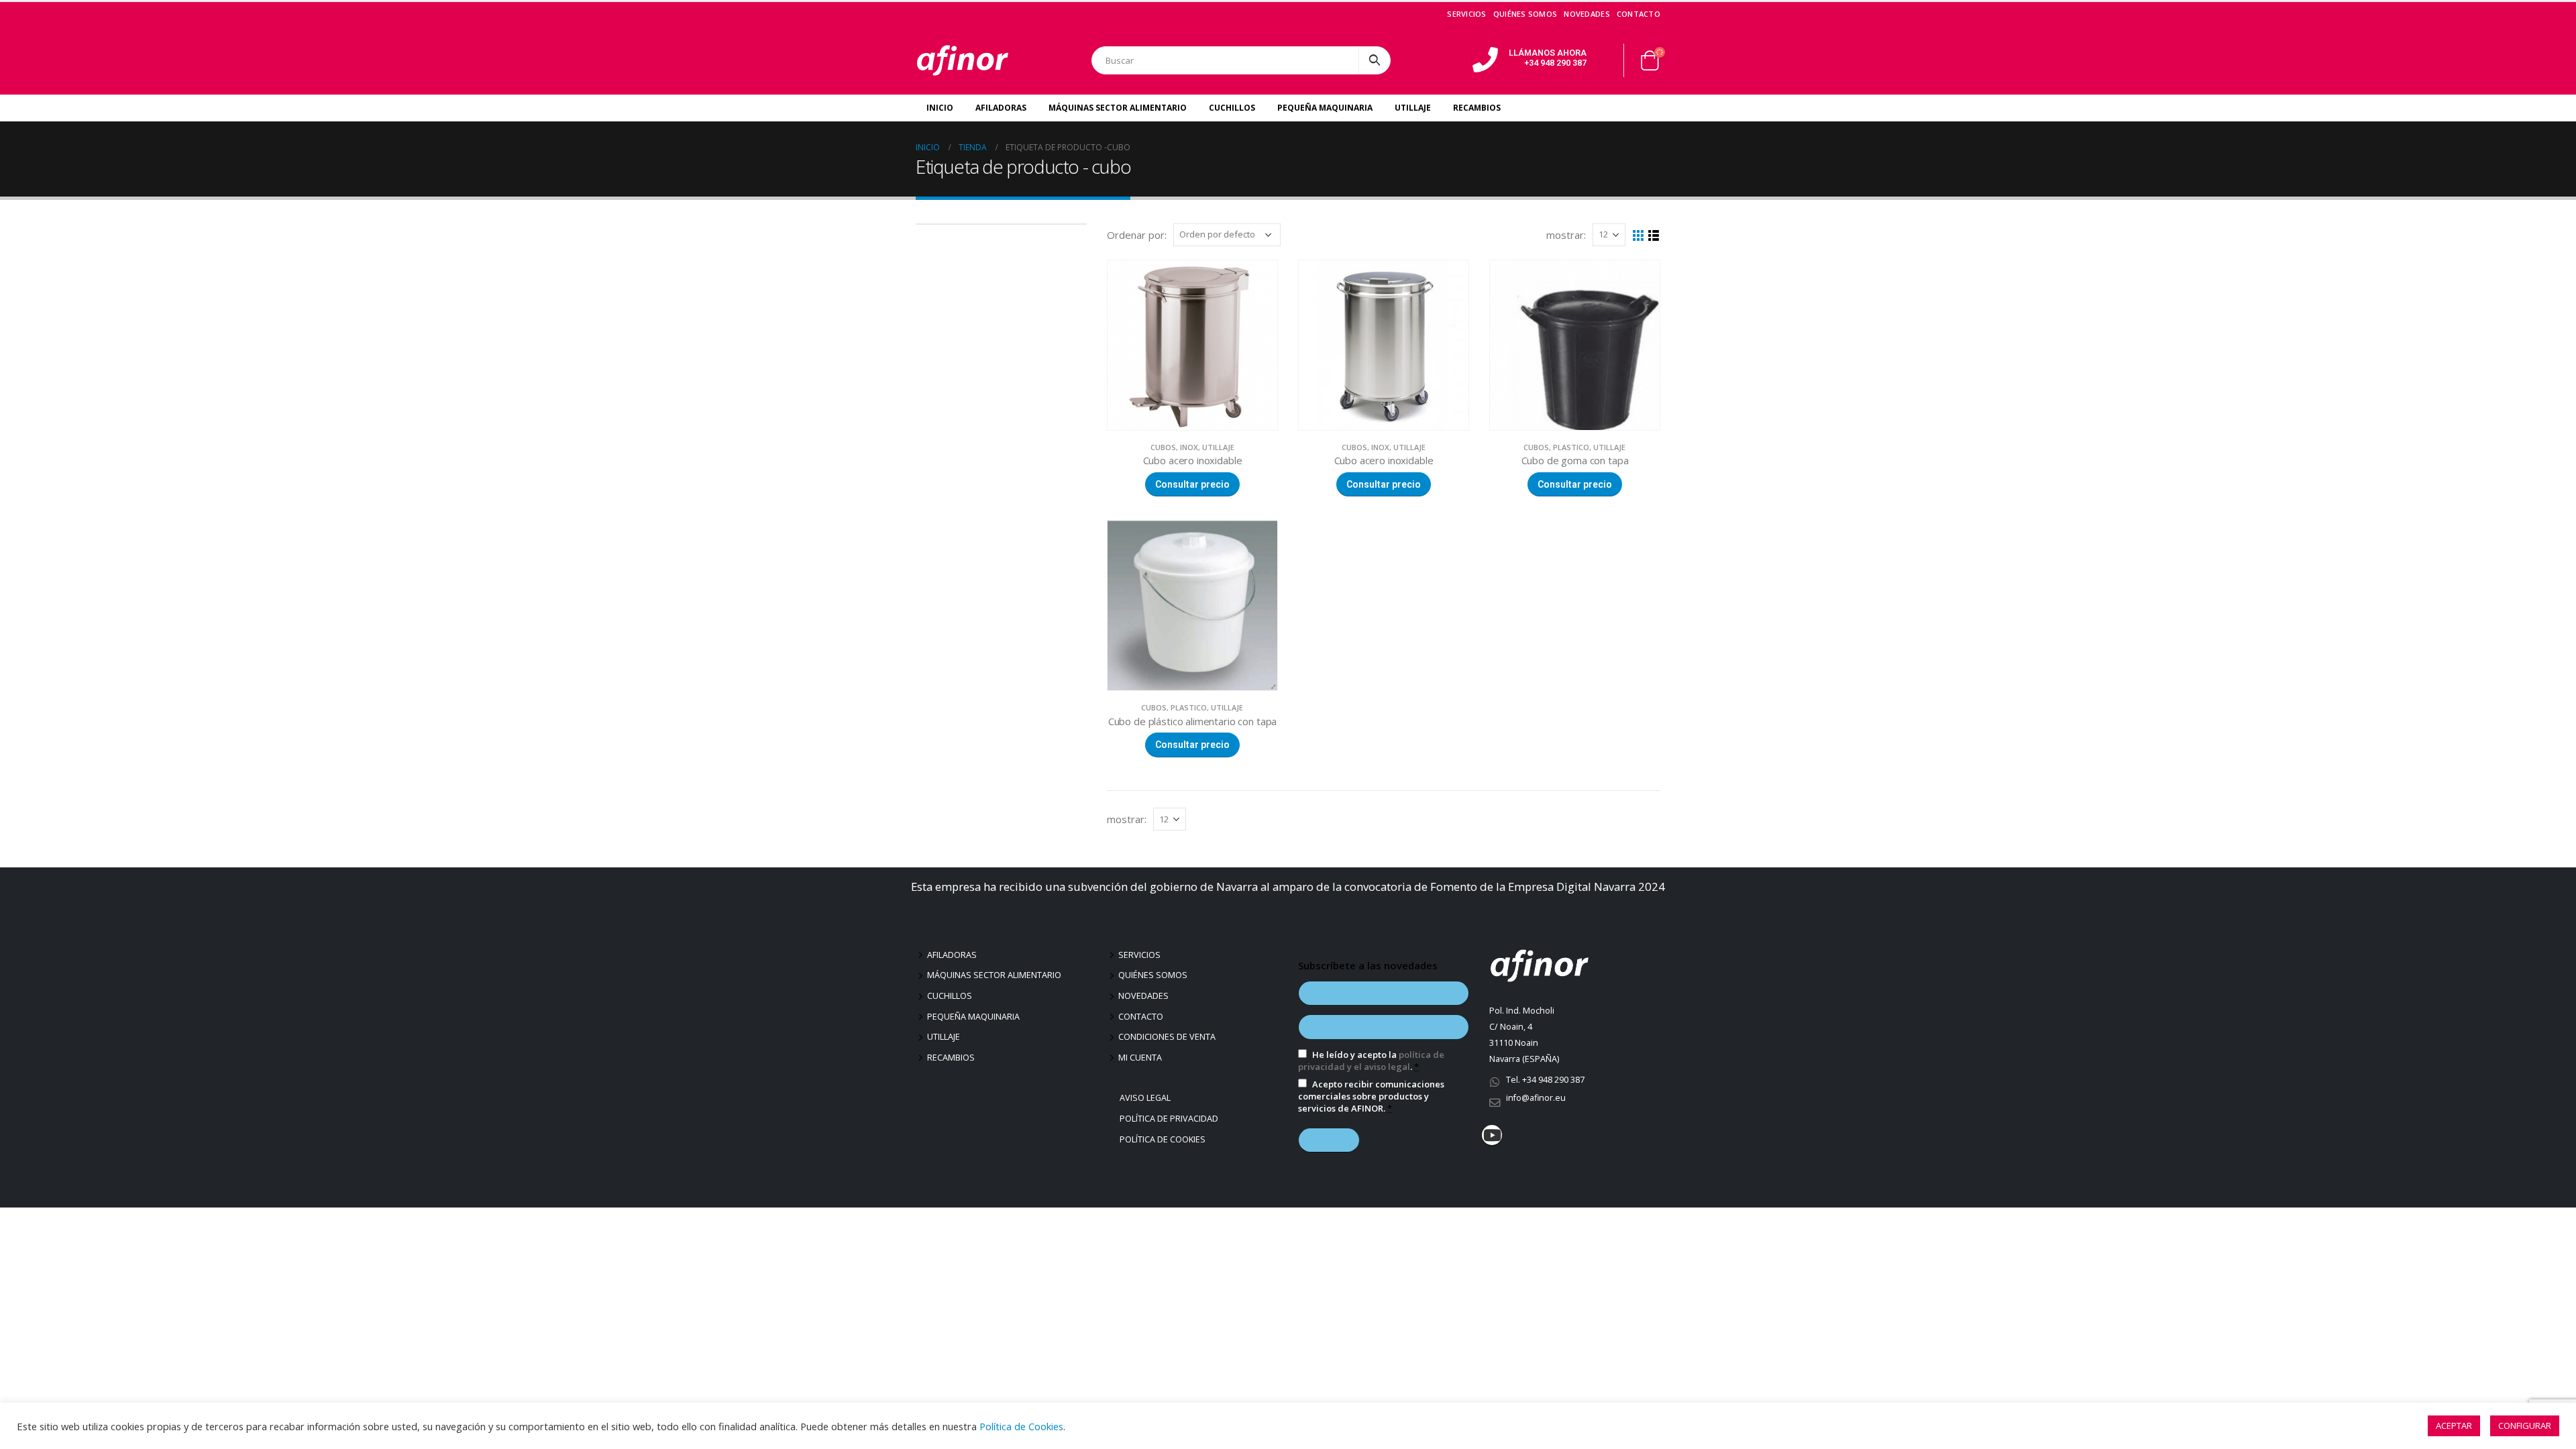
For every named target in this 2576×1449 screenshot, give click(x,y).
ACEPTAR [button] (2454, 1426)
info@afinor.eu (1536, 1098)
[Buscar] (1375, 60)
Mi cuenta (1140, 1058)
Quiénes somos (1525, 14)
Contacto (1639, 14)
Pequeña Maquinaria (1325, 108)
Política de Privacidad (1171, 1119)
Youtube (1492, 1135)
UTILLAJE (1218, 447)
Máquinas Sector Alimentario (1118, 108)
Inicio (940, 108)
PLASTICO (1571, 447)
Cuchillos (1232, 108)
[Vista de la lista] (1654, 236)
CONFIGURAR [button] (2525, 1426)
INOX (1189, 447)
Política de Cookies (1164, 1139)
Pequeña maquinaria (973, 1017)
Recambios (1477, 108)
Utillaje (1413, 108)
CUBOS (1163, 447)
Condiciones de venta (1167, 1037)
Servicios (1466, 14)
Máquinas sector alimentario (994, 975)
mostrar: (1566, 235)
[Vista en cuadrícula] (1639, 236)
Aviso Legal (1147, 1098)
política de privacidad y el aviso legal (1371, 1061)
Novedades (1587, 14)
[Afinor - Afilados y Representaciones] (963, 60)
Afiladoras (1001, 108)
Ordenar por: (1137, 235)
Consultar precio (1192, 484)
